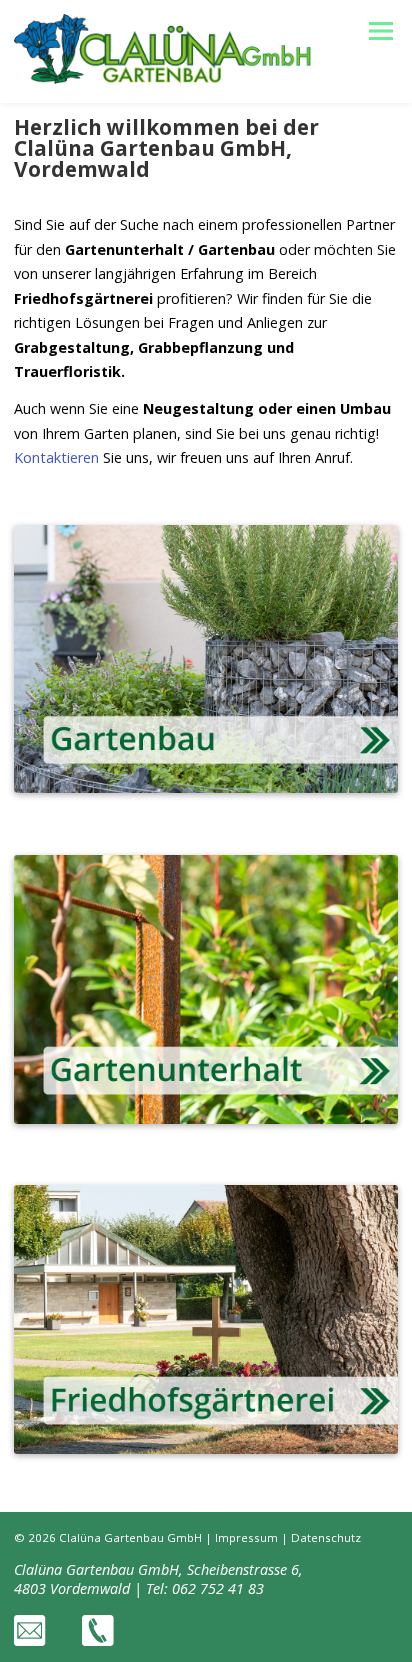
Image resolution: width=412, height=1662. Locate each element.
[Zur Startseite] (162, 78)
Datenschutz (326, 1537)
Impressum (246, 1537)
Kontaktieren (56, 457)
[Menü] (381, 31)
